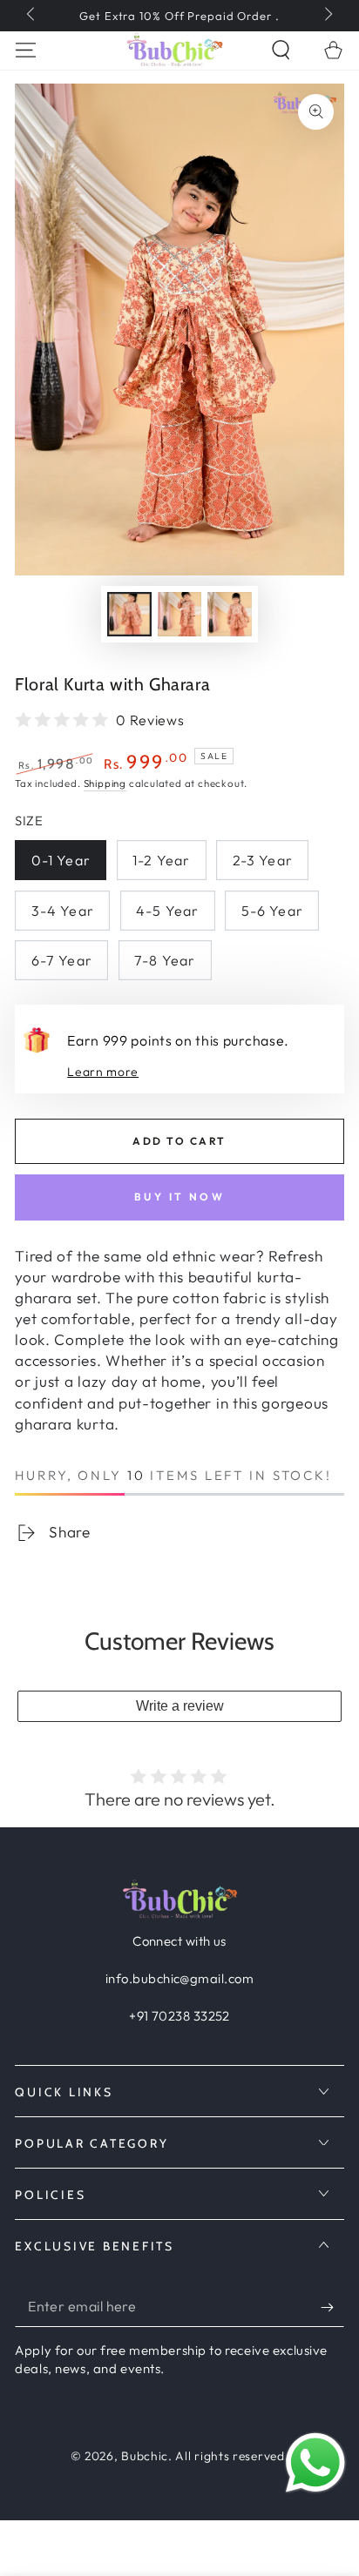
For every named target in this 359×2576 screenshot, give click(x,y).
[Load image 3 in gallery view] (230, 615)
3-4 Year (63, 911)
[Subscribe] (332, 2307)
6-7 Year (62, 960)
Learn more (103, 1072)
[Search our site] (281, 50)
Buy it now (180, 1197)
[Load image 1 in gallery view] (129, 615)
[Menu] (26, 50)
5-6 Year (272, 911)
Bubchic (145, 2456)
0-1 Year (61, 860)
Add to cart (179, 1141)
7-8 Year (165, 960)
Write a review (180, 1706)
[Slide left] (32, 16)
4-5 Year (167, 911)
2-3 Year (263, 860)
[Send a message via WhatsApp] (315, 2463)
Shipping (105, 783)
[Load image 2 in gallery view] (180, 615)
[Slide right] (327, 16)
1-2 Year (161, 860)
